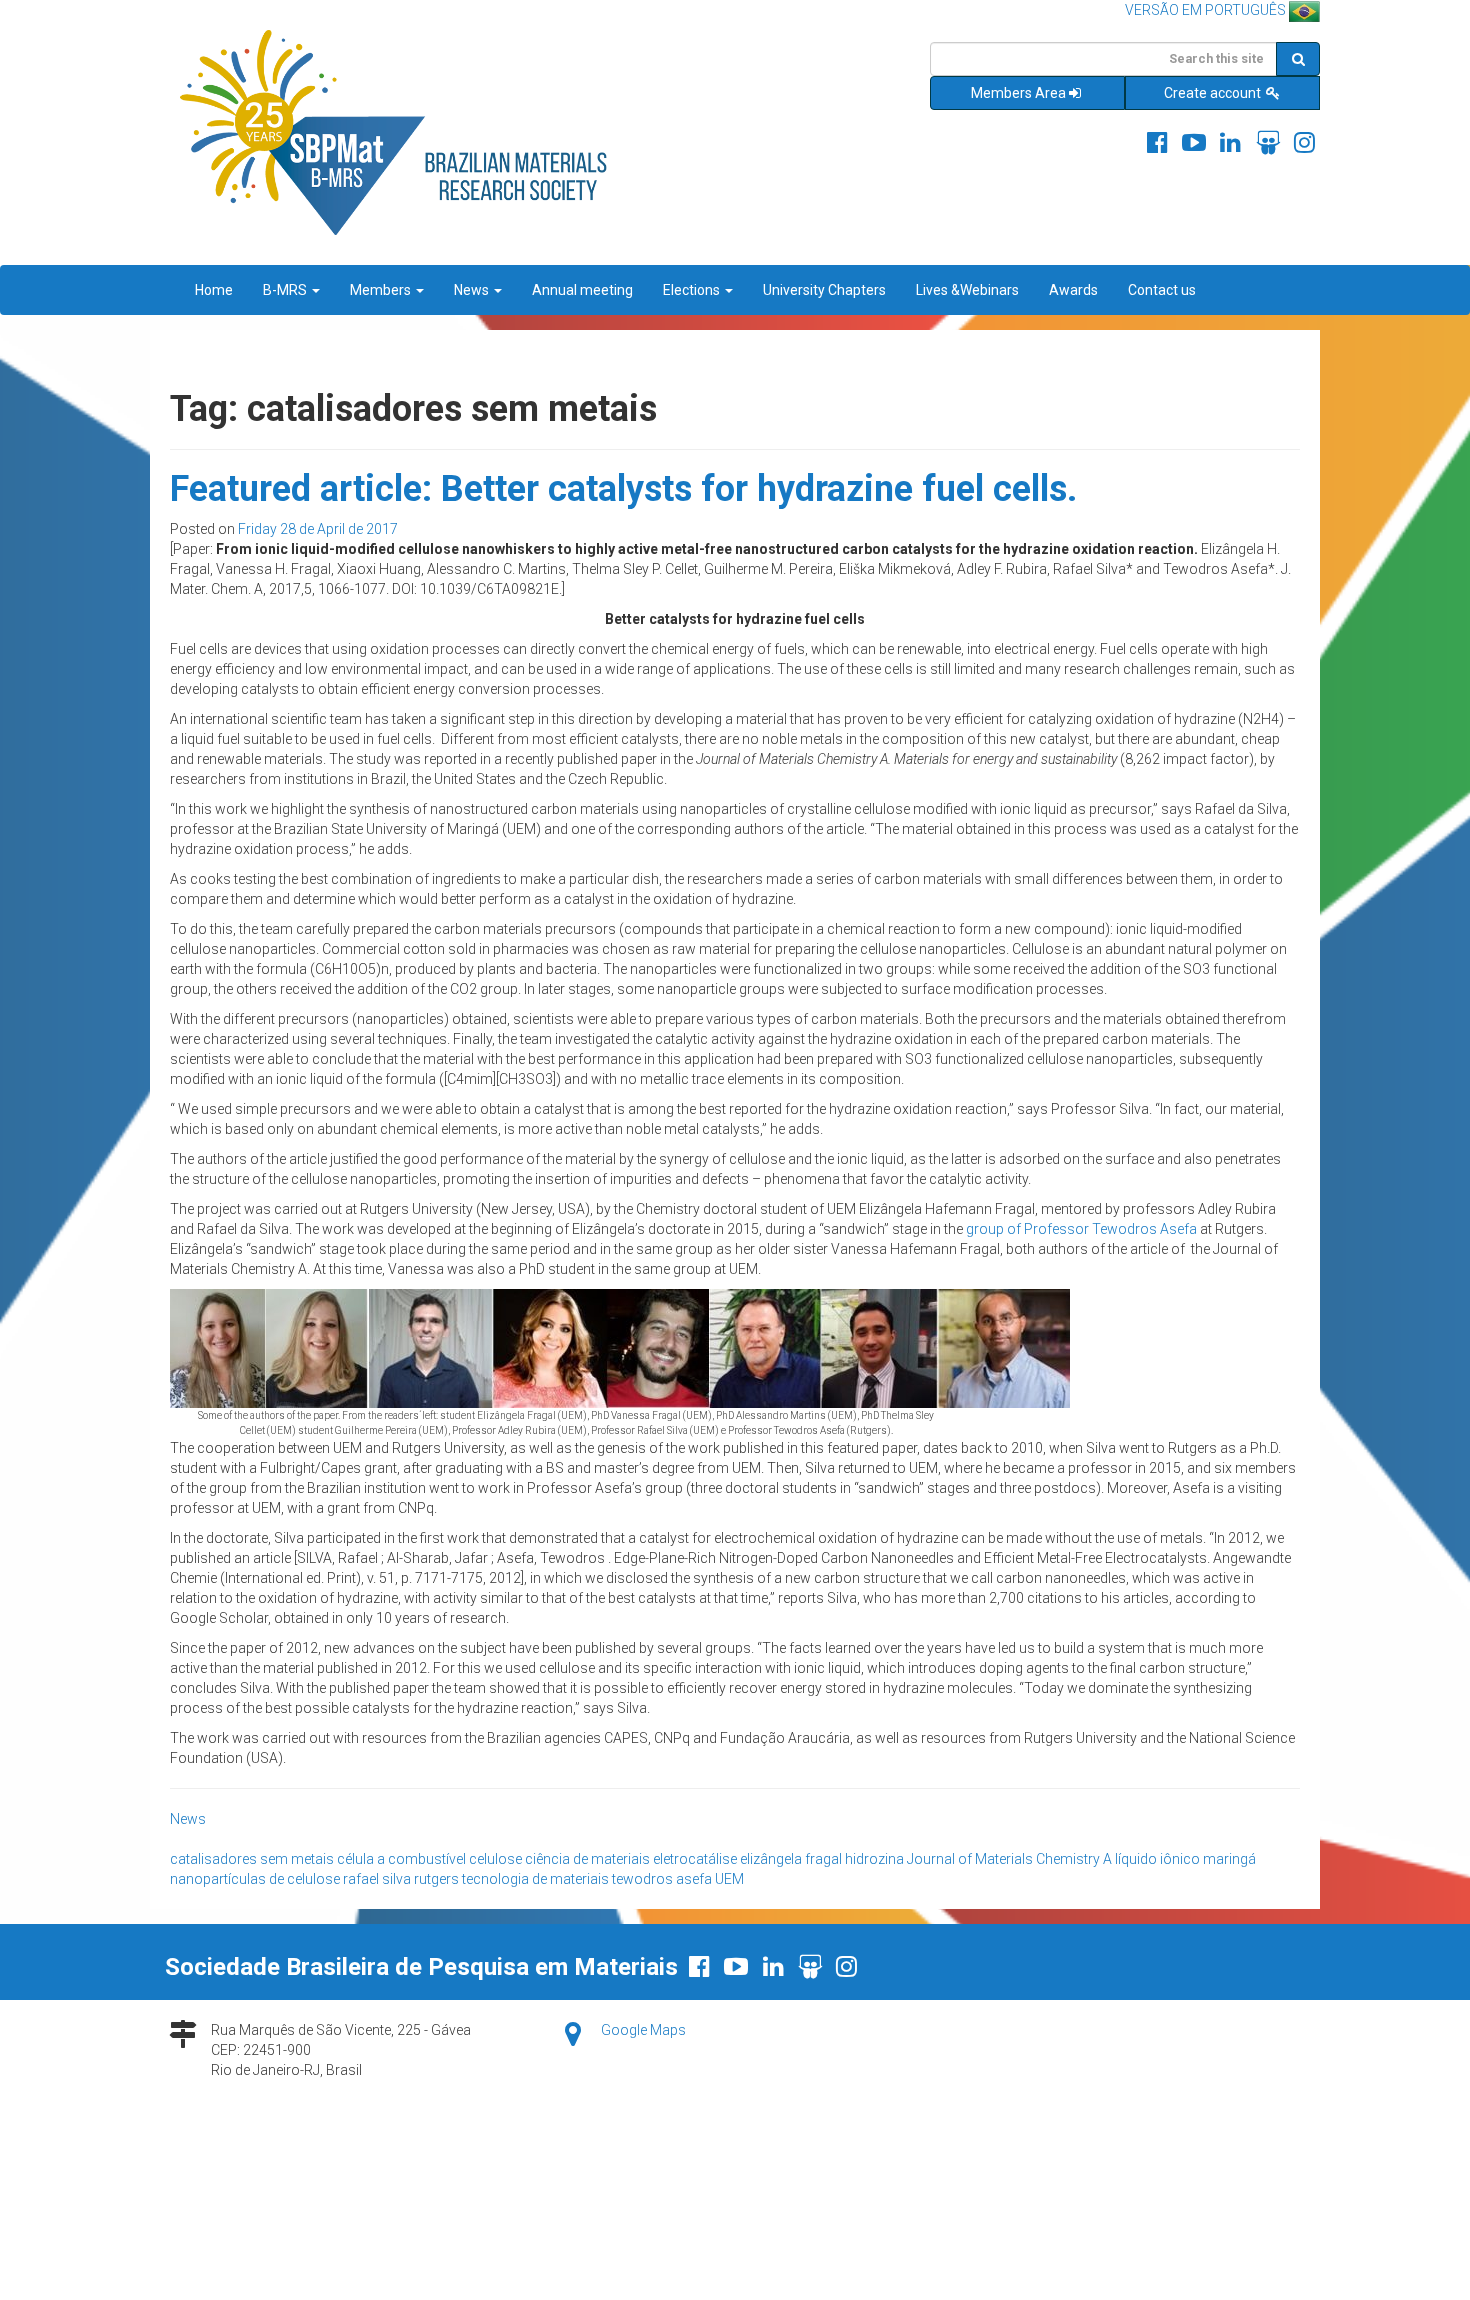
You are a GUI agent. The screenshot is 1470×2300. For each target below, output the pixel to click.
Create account (1214, 93)
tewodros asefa (662, 1879)
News (473, 290)
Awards (1073, 290)
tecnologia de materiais (535, 1879)
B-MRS (286, 290)
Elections (693, 290)
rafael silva (377, 1879)
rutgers (436, 1879)
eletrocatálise (695, 1859)
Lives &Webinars (967, 290)
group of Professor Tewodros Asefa (1081, 1229)
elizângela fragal (791, 1859)
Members (382, 290)
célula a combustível (401, 1859)
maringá (1229, 1859)
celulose (495, 1859)
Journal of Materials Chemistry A (1009, 1859)
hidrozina (874, 1859)
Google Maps (643, 2030)
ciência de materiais (587, 1859)
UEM (729, 1879)
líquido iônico (1157, 1859)
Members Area (1018, 93)
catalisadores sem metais (252, 1859)
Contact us (1162, 290)
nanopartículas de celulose (255, 1879)
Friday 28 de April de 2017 (318, 529)
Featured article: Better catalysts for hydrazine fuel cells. (623, 489)
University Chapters (824, 290)
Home (214, 290)
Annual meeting (582, 290)
